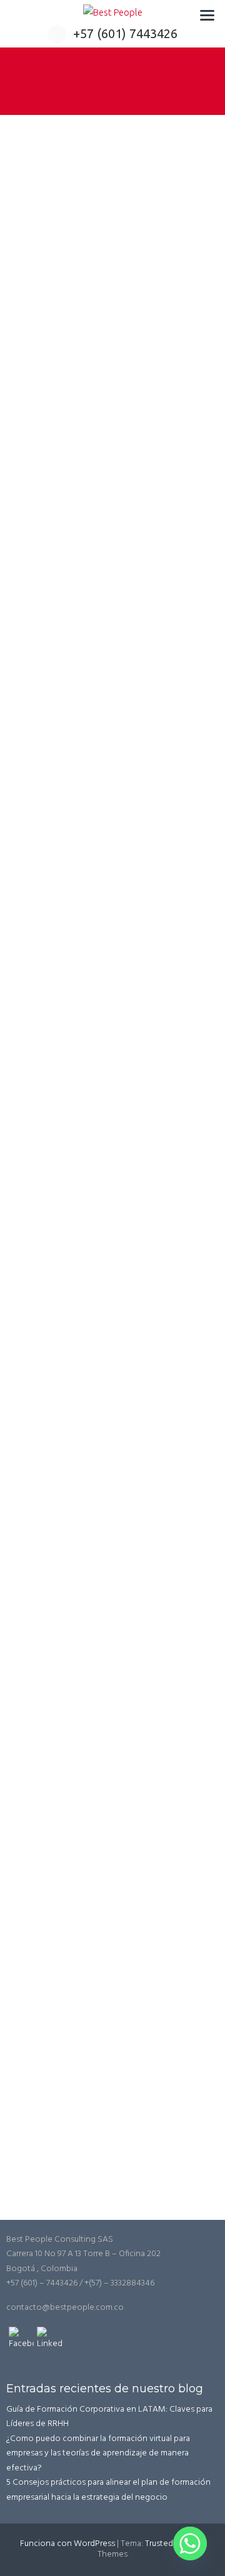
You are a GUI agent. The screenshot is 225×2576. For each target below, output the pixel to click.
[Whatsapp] (190, 2544)
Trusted (159, 2544)
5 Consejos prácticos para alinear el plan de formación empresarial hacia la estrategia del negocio (108, 2490)
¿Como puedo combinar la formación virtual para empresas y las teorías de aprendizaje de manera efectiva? (98, 2454)
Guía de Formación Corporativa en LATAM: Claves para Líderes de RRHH (109, 2417)
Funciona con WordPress (67, 2544)
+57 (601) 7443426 (125, 33)
